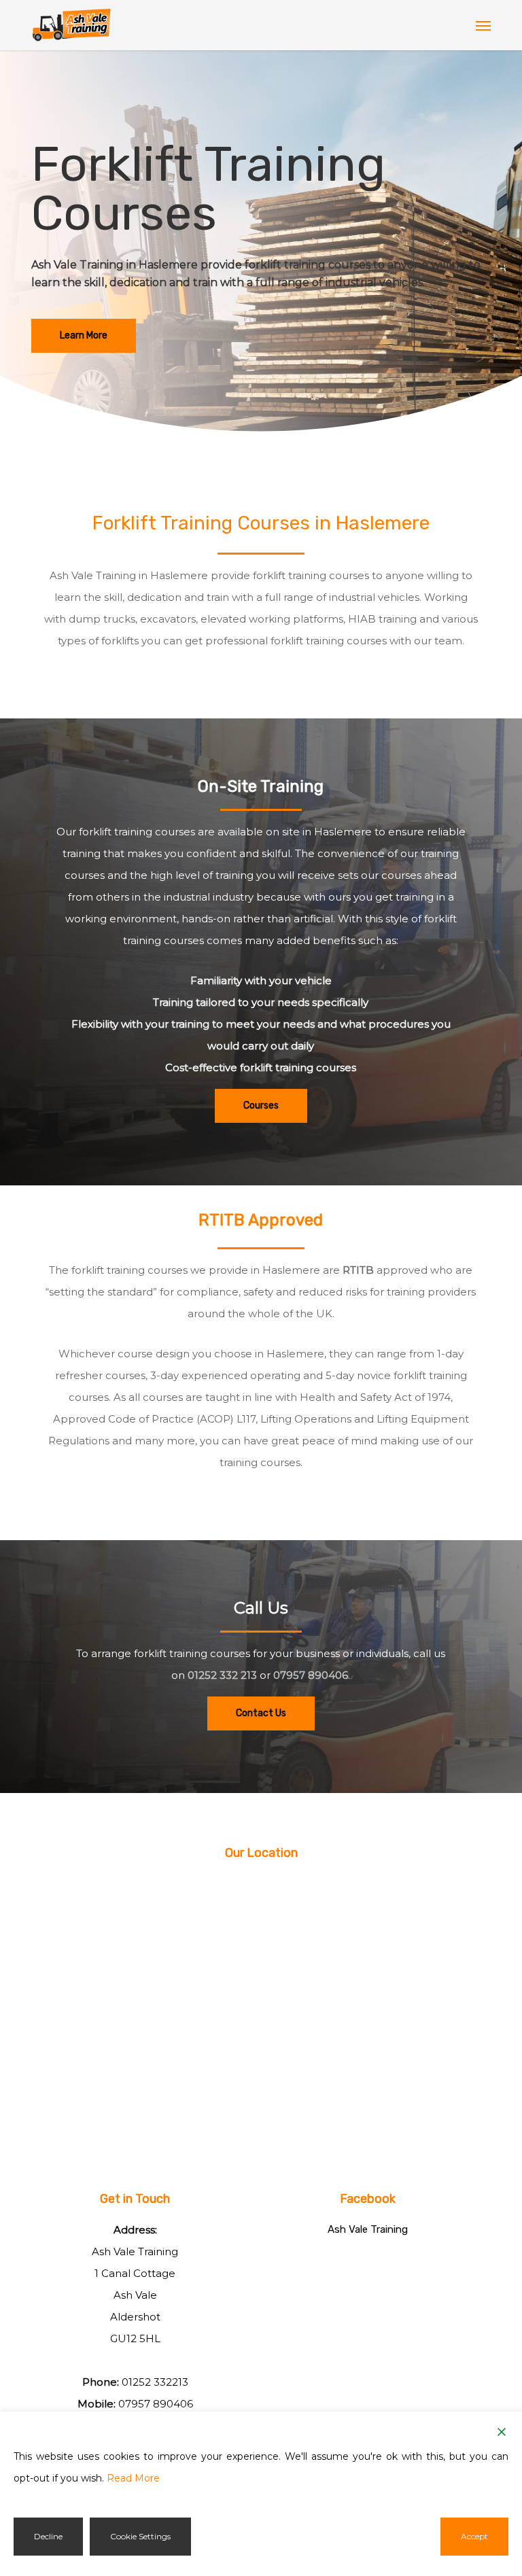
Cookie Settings (140, 2536)
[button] (483, 25)
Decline (48, 2536)
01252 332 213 (222, 1675)
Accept (474, 2536)
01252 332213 (155, 2382)
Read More (133, 2478)
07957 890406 (311, 1675)
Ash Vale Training (368, 2229)
